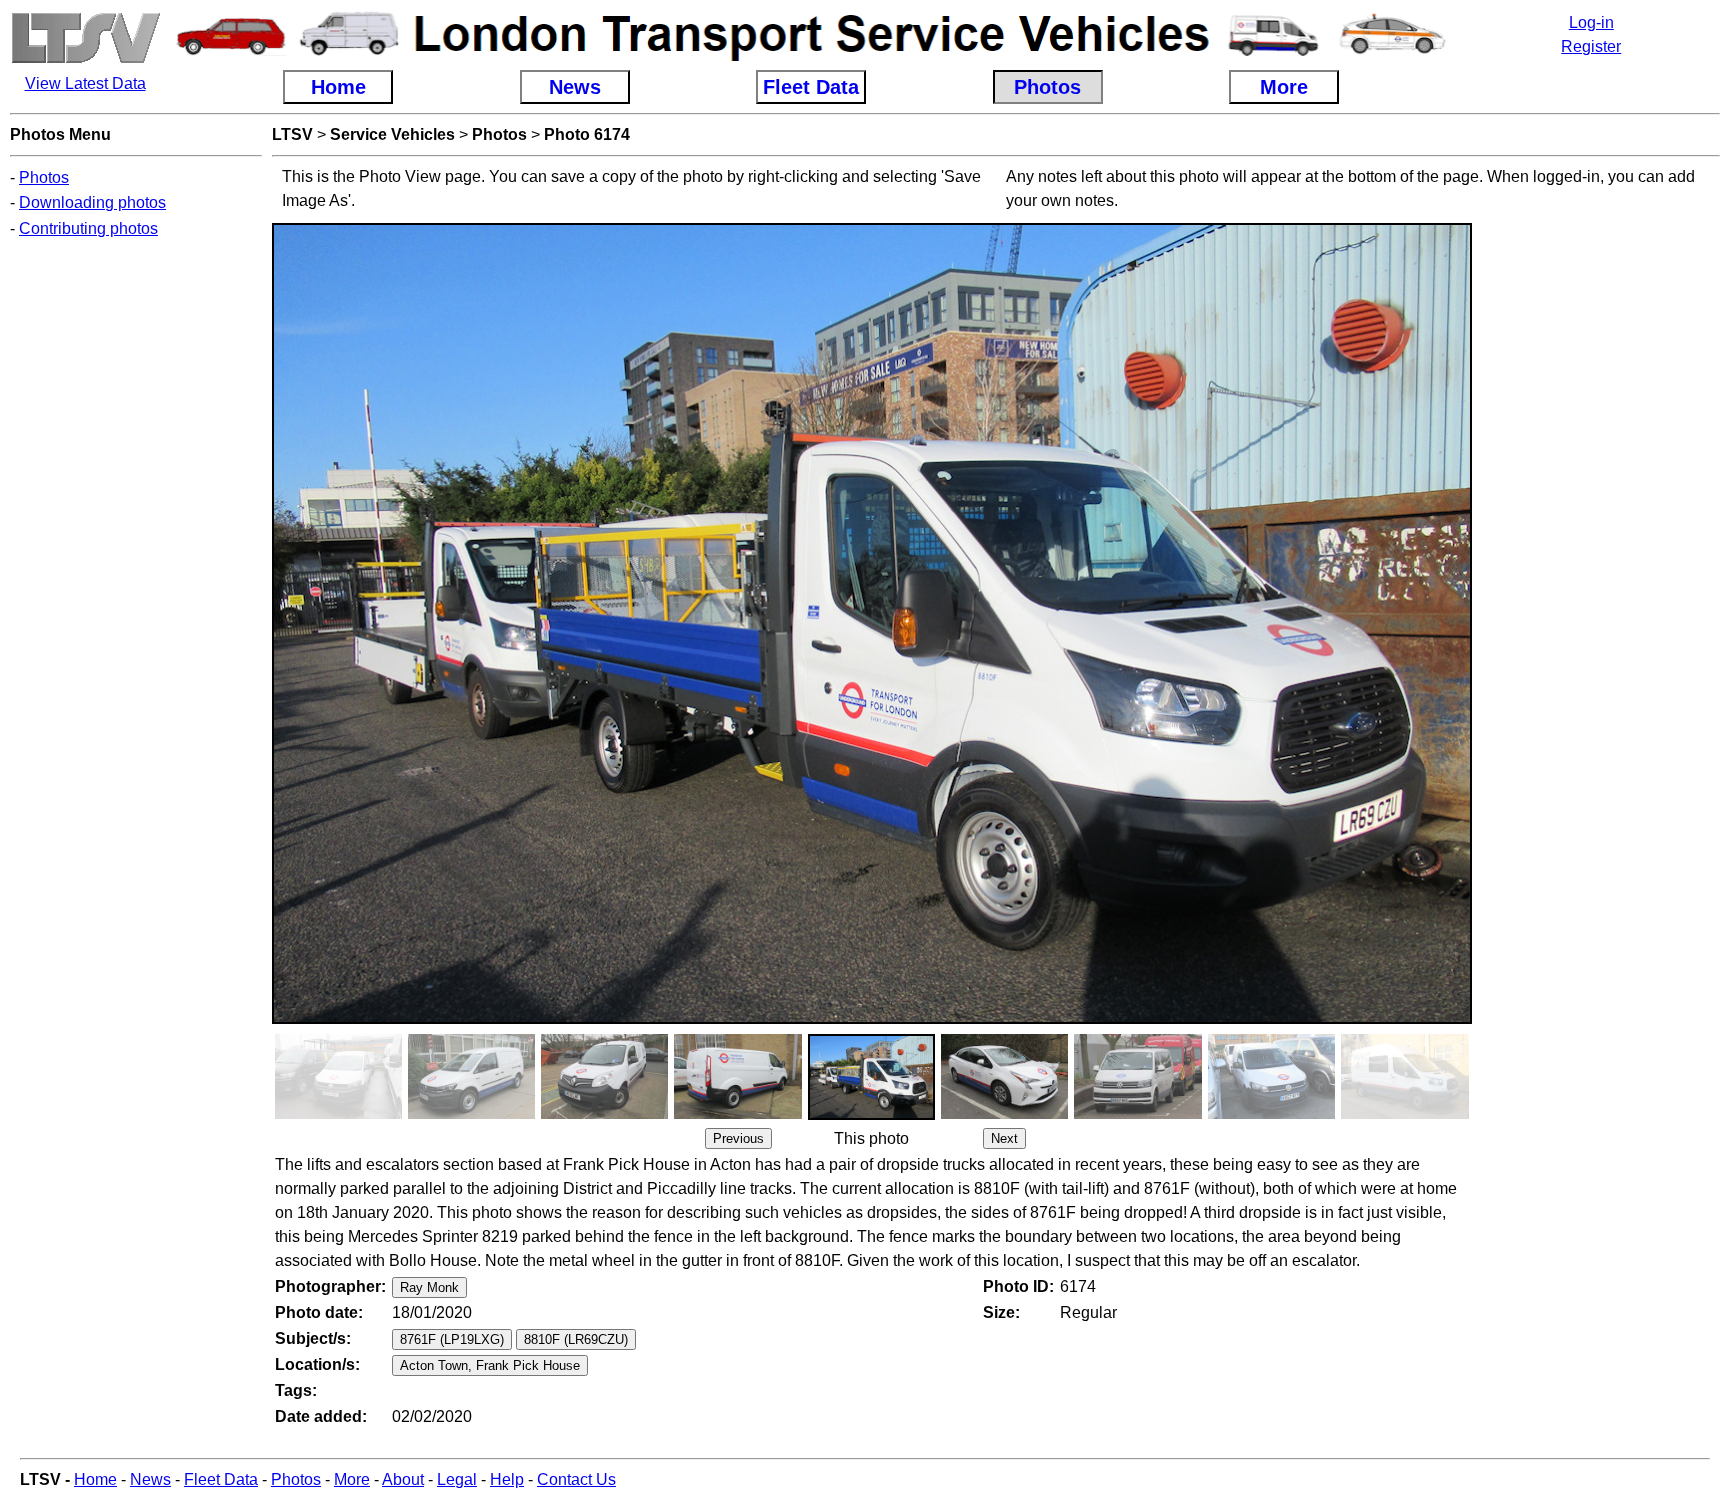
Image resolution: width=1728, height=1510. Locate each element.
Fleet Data (221, 1479)
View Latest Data (85, 83)
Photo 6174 (587, 134)
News (150, 1479)
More (352, 1479)
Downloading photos (92, 202)
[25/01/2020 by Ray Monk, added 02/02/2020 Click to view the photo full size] (737, 1113)
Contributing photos (88, 228)
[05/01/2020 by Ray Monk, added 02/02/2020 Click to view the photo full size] (471, 1113)
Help (507, 1479)
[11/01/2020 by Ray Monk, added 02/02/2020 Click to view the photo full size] (1004, 1113)
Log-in (1591, 22)
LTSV (292, 134)
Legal (457, 1479)
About (403, 1479)
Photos (44, 177)
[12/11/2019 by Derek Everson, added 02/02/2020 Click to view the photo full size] (338, 1113)
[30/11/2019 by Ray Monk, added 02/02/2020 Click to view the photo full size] (1404, 1113)
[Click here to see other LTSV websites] (85, 59)
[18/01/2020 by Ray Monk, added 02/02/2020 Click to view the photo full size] (871, 1114)
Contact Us (576, 1479)
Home (95, 1479)
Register (1591, 46)
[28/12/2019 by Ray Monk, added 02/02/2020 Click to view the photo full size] (604, 1113)
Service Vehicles (392, 134)
